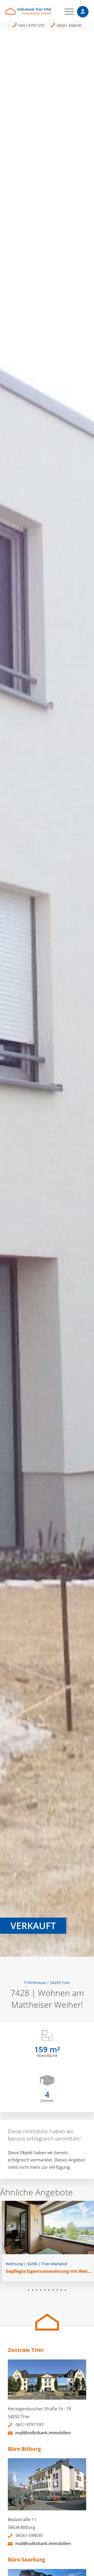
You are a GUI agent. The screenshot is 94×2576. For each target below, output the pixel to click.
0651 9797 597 (31, 25)
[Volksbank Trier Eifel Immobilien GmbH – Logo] (39, 13)
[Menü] (66, 12)
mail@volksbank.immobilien (43, 2433)
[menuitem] (66, 12)
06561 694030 (69, 25)
